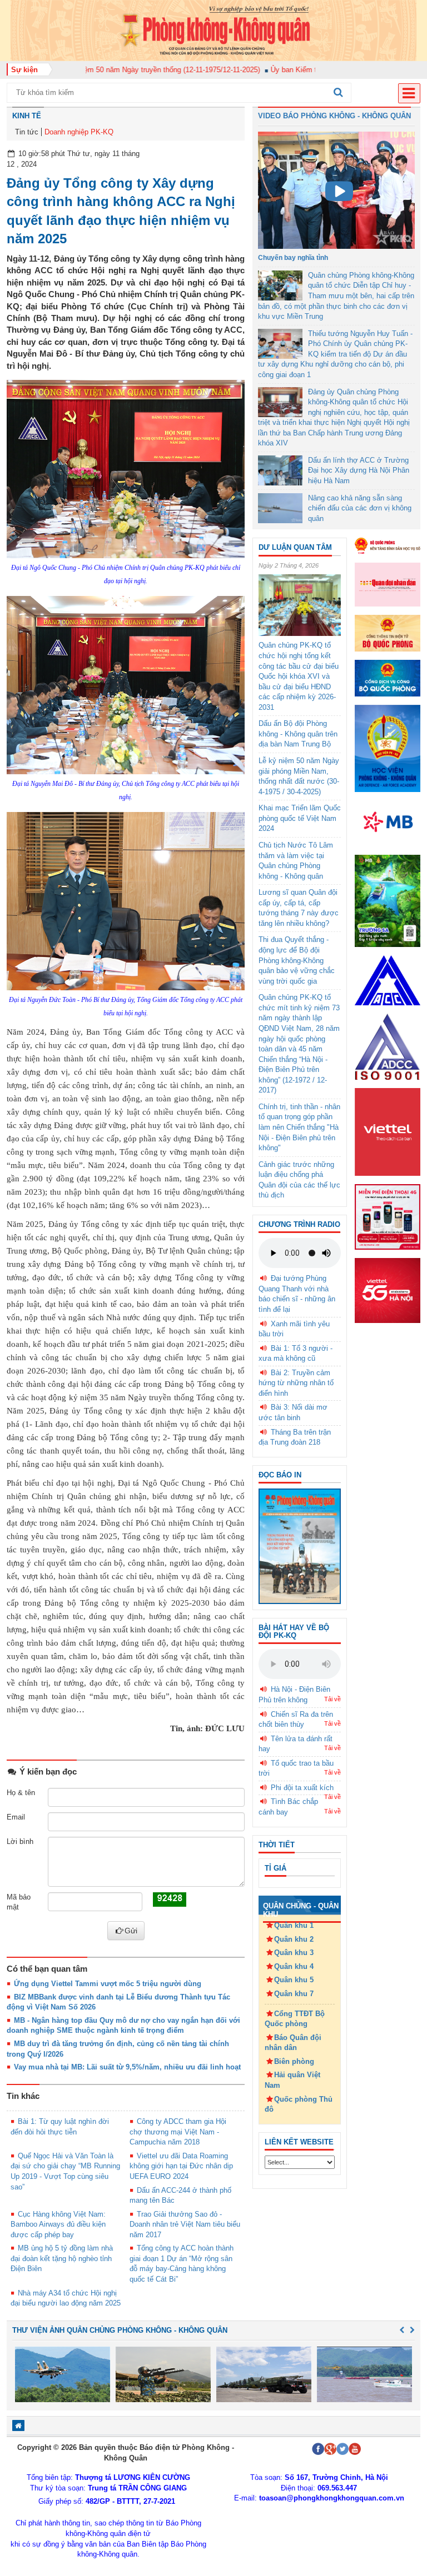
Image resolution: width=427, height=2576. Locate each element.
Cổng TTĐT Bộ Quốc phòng (295, 2019)
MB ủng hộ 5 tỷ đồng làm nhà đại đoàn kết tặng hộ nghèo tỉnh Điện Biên (62, 2258)
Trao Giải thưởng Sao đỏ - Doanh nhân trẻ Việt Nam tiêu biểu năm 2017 (185, 2224)
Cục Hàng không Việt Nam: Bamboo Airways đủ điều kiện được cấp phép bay (58, 2224)
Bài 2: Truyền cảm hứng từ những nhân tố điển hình (296, 1383)
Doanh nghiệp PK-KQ (79, 132)
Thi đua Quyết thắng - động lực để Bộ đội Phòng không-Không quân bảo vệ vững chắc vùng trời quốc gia (297, 960)
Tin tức (27, 132)
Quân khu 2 (294, 1939)
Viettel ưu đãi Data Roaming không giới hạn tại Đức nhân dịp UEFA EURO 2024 (181, 2166)
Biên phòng (294, 2061)
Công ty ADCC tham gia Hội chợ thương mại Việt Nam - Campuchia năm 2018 (178, 2132)
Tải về (332, 1699)
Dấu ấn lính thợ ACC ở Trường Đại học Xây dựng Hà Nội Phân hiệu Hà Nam (359, 470)
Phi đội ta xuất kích (302, 1788)
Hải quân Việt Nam (292, 2080)
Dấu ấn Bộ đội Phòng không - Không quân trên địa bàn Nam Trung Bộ (298, 734)
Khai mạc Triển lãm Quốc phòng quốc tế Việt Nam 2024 (300, 818)
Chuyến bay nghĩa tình (293, 258)
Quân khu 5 (294, 1980)
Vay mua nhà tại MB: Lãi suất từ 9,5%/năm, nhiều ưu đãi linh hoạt (127, 2067)
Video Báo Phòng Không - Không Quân (334, 116)
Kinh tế (27, 116)
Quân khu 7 (294, 1994)
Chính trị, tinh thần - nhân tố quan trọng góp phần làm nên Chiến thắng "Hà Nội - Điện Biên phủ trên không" (299, 1127)
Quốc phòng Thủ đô (299, 2104)
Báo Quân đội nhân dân (293, 2043)
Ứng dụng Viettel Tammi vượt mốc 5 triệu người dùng (108, 1984)
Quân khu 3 (294, 1953)
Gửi (131, 1931)
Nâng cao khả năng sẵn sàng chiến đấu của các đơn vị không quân (360, 508)
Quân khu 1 (294, 1925)
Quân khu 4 (294, 1966)
